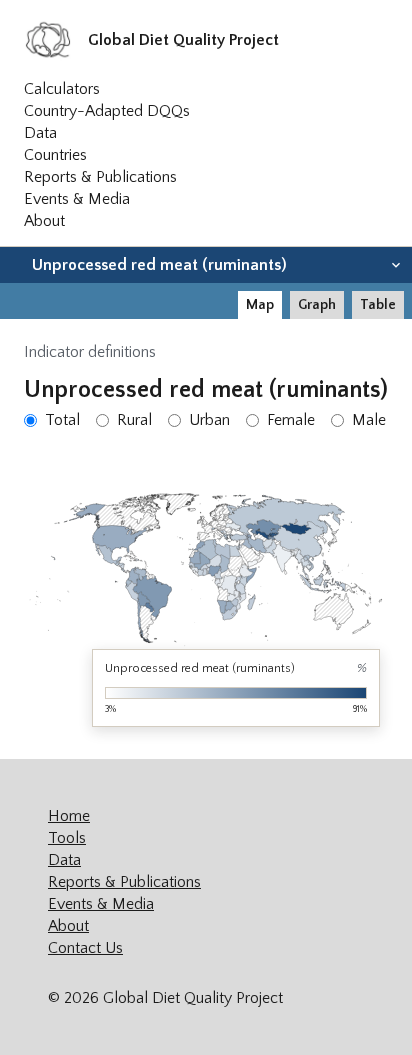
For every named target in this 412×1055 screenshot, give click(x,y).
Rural (134, 420)
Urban (209, 420)
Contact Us (85, 948)
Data (40, 133)
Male (369, 420)
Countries (55, 155)
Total (62, 420)
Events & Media (77, 199)
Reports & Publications (100, 177)
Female (291, 420)
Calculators (62, 89)
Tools (67, 838)
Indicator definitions (90, 352)
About (44, 221)
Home (69, 816)
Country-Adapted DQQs (107, 111)
